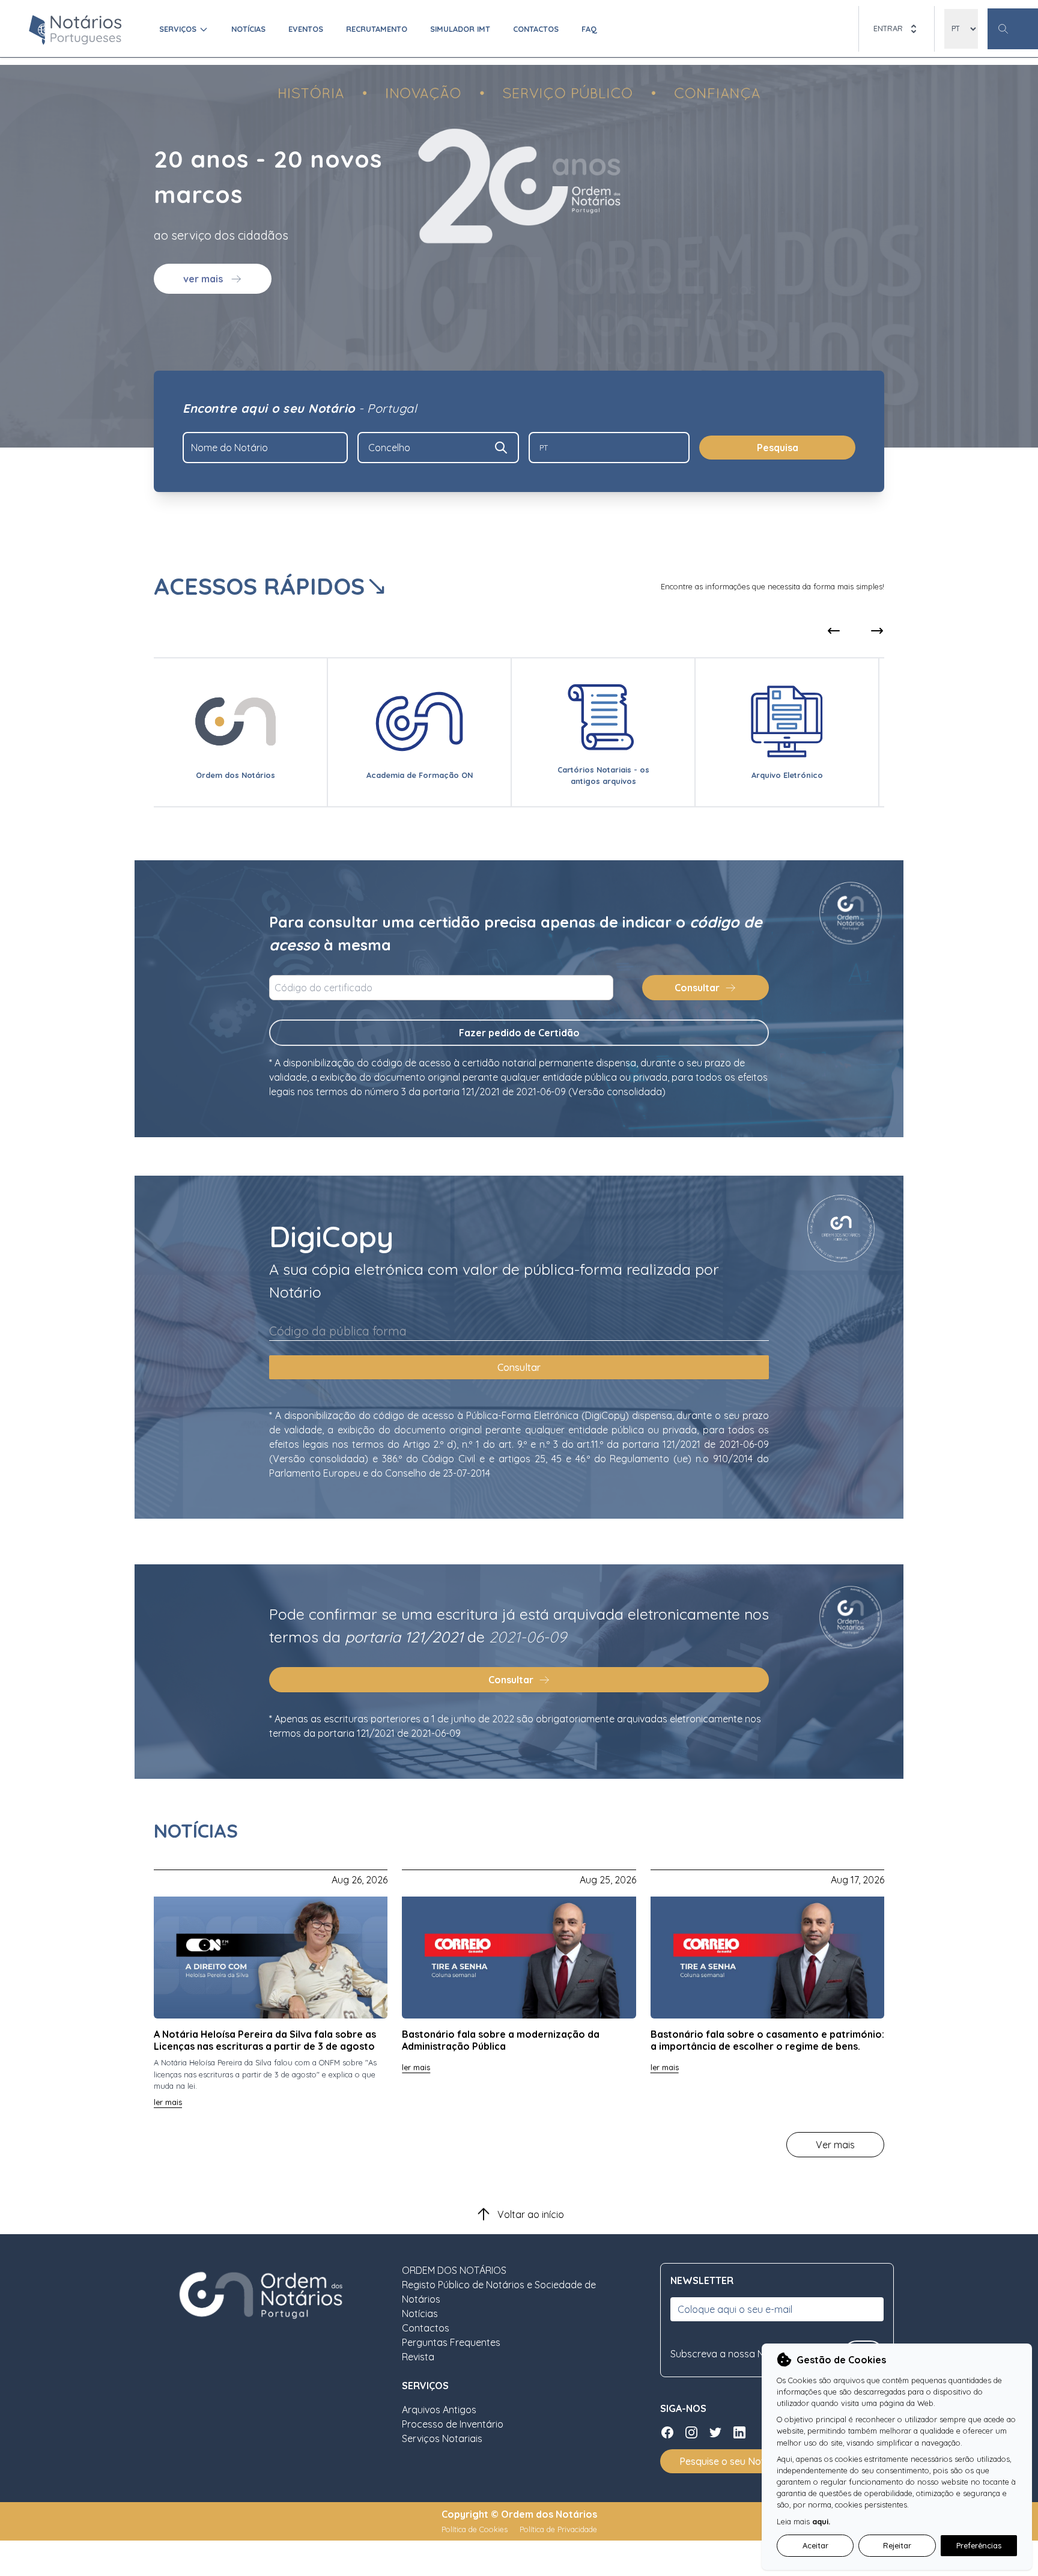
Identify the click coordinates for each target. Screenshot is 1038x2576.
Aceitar (815, 2545)
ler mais (168, 2102)
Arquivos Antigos (439, 2410)
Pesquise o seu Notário (731, 2461)
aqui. (821, 2521)
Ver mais (835, 2145)
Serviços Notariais (442, 2438)
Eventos (306, 29)
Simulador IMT (460, 29)
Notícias (248, 29)
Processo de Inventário (453, 2424)
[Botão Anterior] (848, 631)
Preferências (979, 2545)
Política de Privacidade (558, 2529)
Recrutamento (377, 29)
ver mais (203, 279)
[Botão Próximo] (877, 631)
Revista (418, 2357)
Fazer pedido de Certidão (519, 1033)
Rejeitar (897, 2545)
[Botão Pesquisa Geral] (1013, 29)
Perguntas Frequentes (451, 2342)
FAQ (589, 29)
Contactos (536, 29)
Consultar (697, 988)
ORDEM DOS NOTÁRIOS (454, 2270)
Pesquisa (778, 448)
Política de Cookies (476, 2529)
